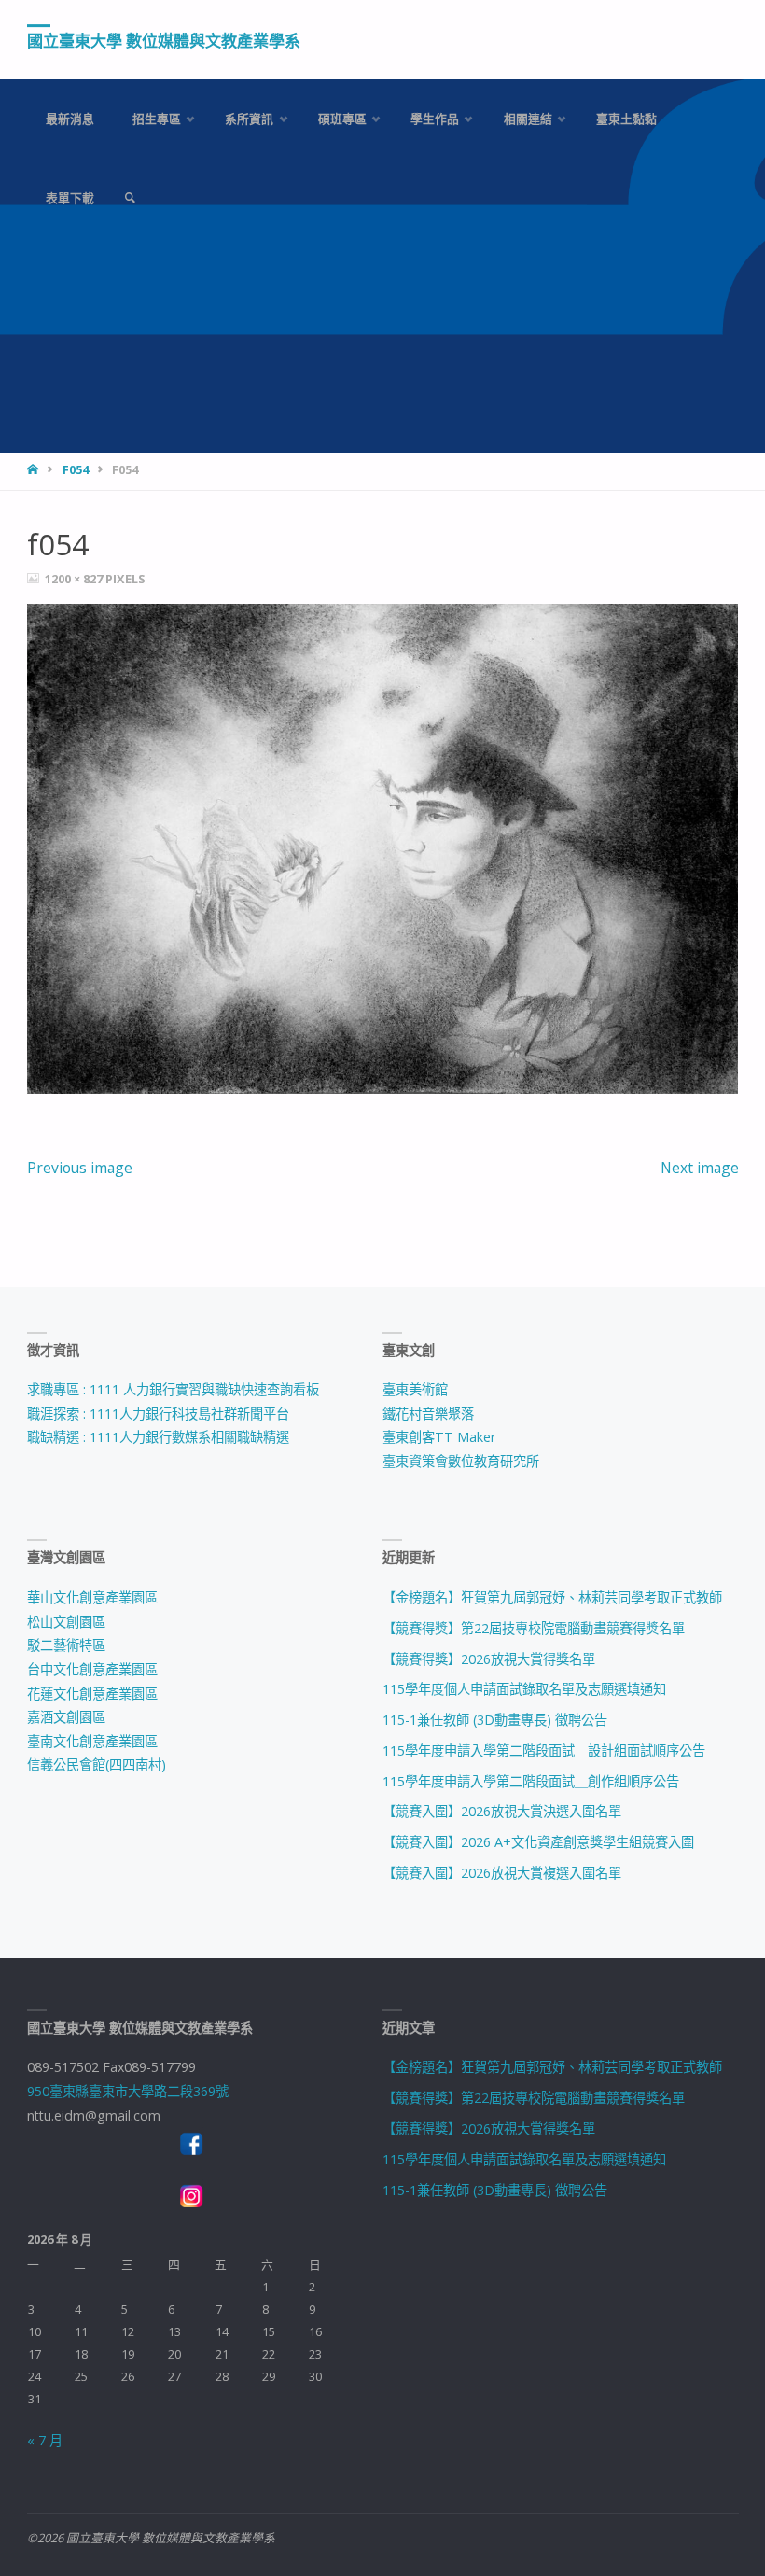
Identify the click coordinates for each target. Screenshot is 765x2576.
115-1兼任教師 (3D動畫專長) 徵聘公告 (495, 1720)
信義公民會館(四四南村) (97, 1764)
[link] (130, 198)
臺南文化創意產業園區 (92, 1741)
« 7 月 (45, 2440)
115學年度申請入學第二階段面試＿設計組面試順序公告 (544, 1750)
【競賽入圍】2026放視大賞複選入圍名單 (502, 1873)
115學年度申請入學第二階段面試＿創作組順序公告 (531, 1781)
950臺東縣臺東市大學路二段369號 (128, 2091)
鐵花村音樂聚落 (428, 1414)
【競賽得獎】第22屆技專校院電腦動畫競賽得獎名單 (534, 1628)
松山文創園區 (66, 1622)
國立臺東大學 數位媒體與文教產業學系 (164, 41)
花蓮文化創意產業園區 (92, 1694)
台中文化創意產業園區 (92, 1669)
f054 (76, 470)
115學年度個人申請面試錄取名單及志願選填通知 (524, 1689)
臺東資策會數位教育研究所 (461, 1461)
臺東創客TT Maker (439, 1437)
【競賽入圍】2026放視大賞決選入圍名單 (502, 1811)
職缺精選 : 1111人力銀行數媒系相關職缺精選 (158, 1437)
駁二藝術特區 (66, 1645)
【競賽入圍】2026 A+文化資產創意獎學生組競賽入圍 (538, 1842)
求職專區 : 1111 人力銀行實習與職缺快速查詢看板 (173, 1389)
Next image (700, 1168)
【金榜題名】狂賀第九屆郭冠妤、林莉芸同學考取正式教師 (552, 1597)
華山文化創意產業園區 (92, 1597)
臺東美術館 (415, 1389)
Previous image (80, 1168)
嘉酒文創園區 (66, 1717)
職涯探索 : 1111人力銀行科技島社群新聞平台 (158, 1414)
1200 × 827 (75, 579)
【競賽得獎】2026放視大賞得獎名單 (489, 1659)
